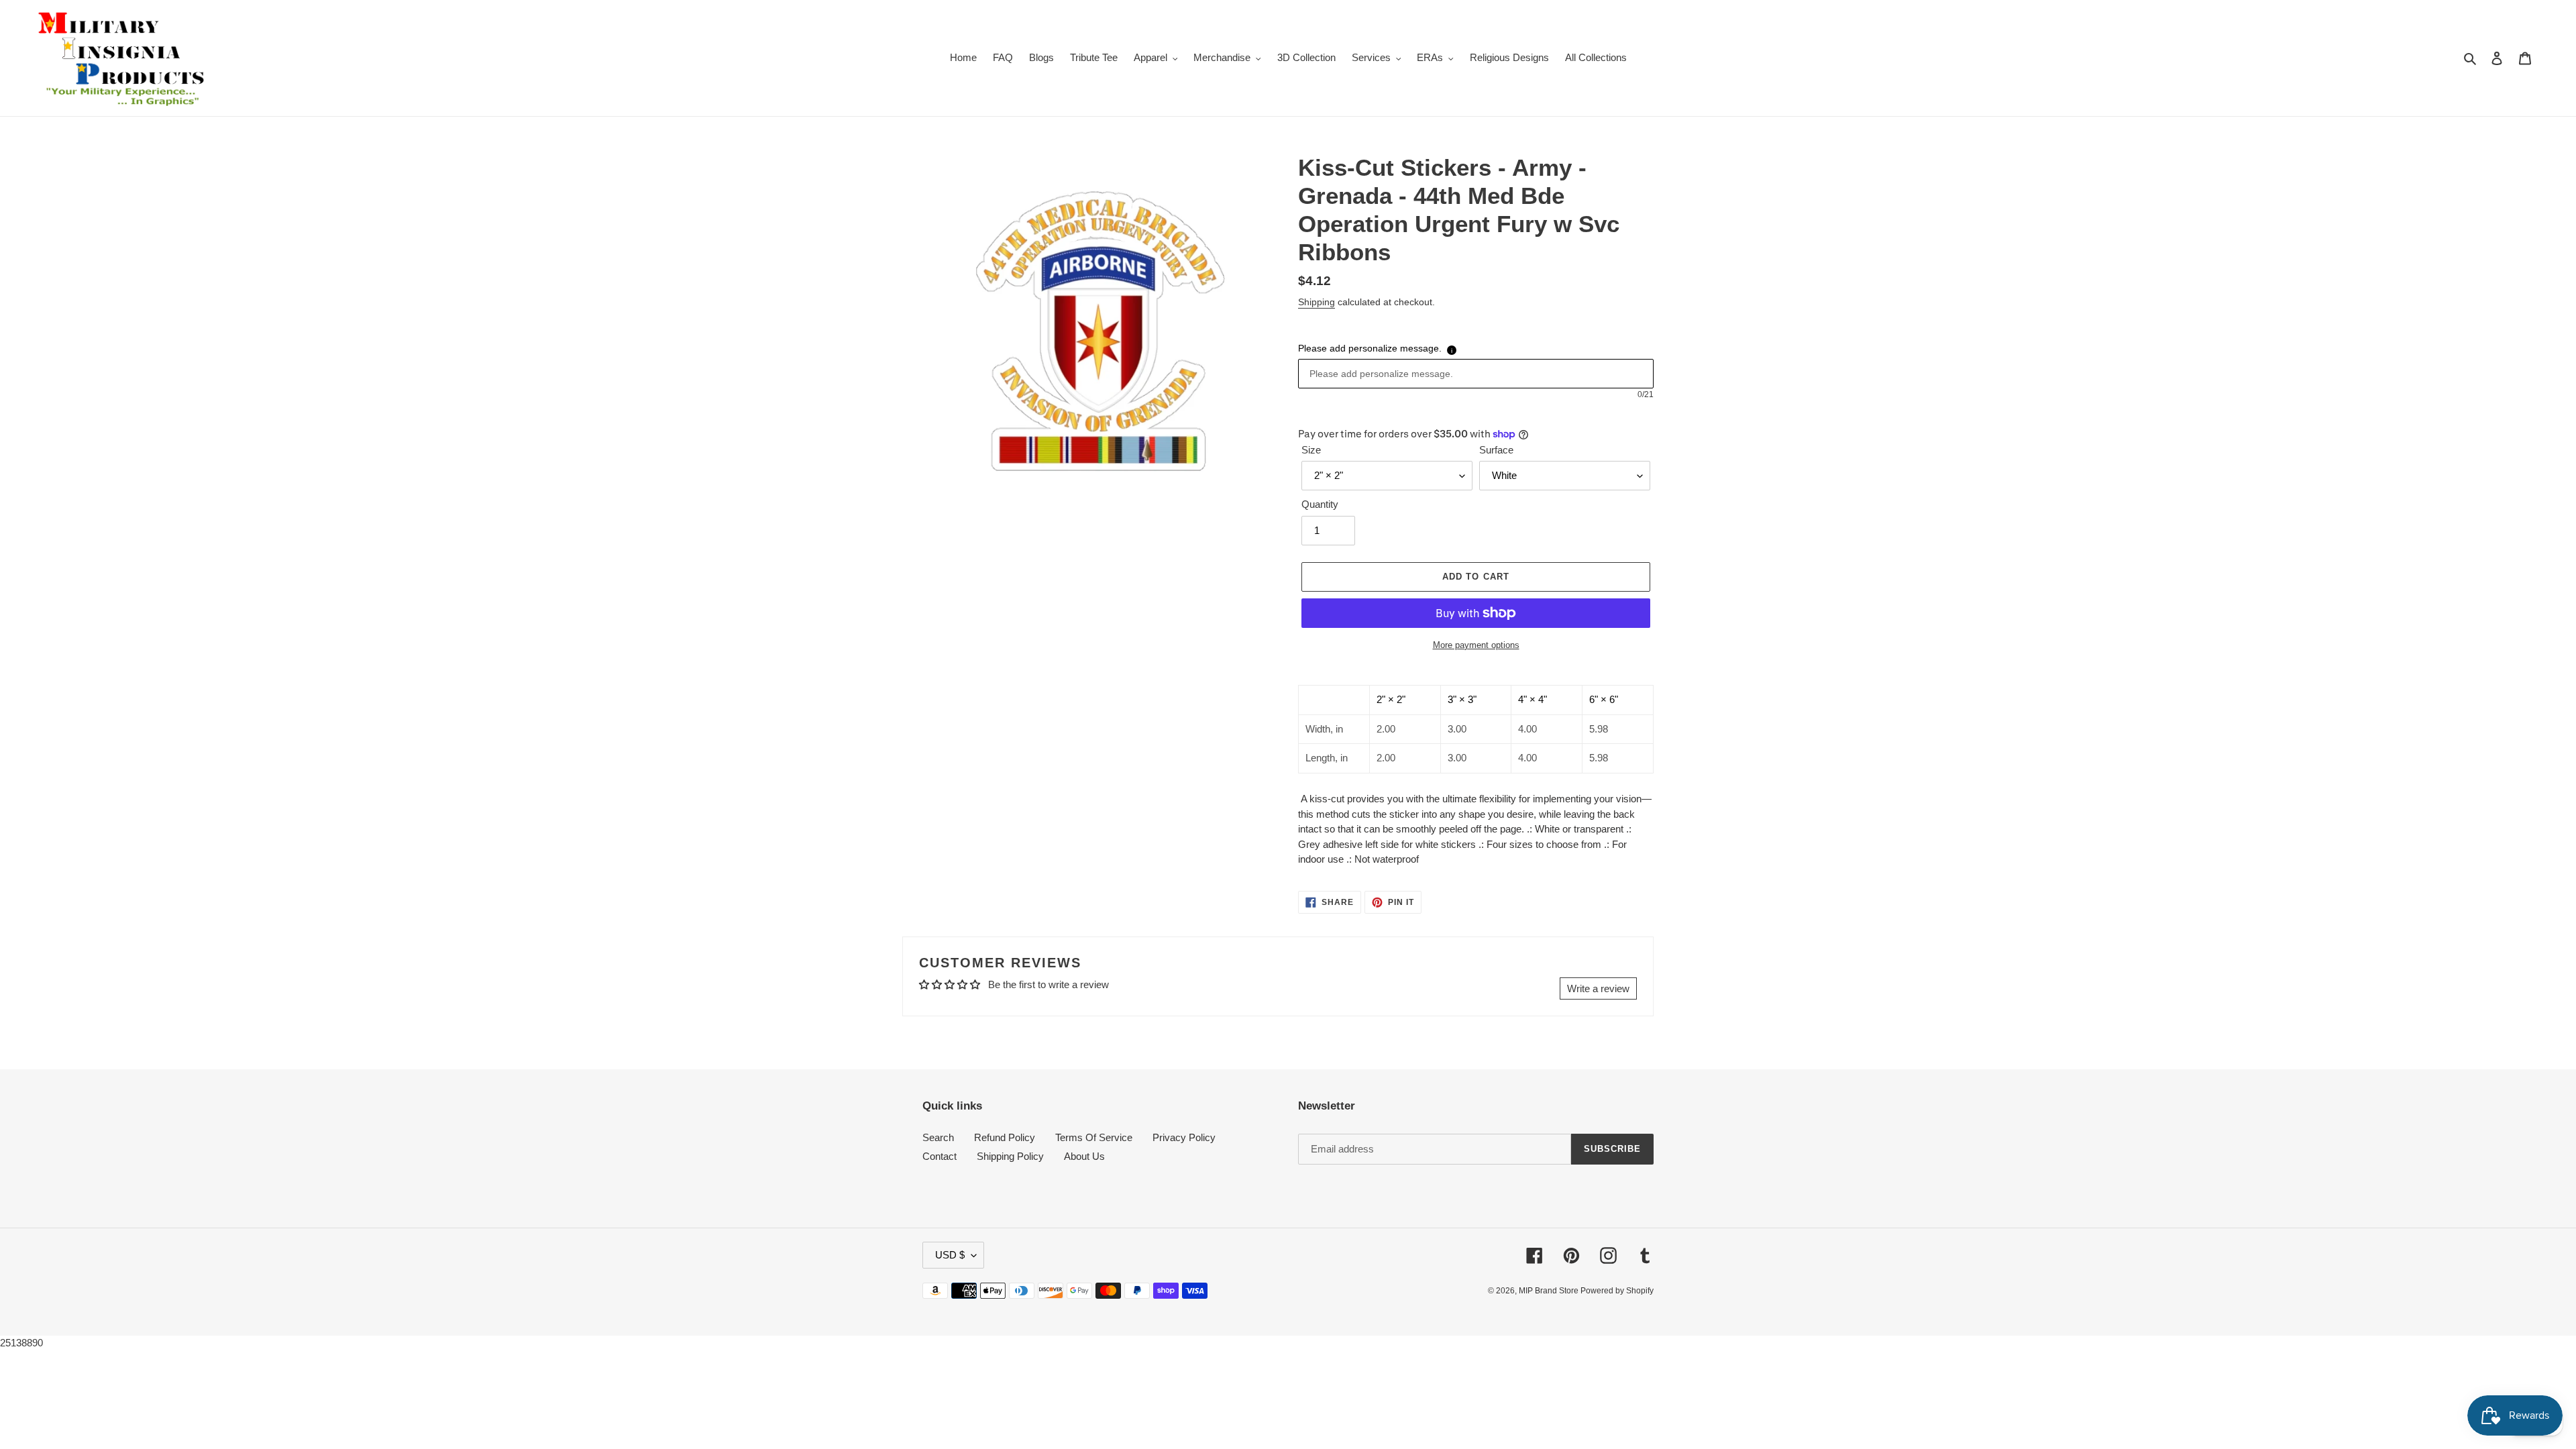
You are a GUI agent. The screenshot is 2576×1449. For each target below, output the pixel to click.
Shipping (1317, 302)
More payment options (1476, 645)
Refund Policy (1005, 1137)
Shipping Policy (1010, 1156)
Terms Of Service (1094, 1137)
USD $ (950, 1255)
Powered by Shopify (1617, 1291)
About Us (1084, 1156)
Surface (1496, 450)
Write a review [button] (1598, 988)
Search (938, 1137)
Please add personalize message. (1370, 348)
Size (1311, 450)
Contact (940, 1156)
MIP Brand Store (1550, 1291)
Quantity (1320, 504)
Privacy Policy (1184, 1137)
